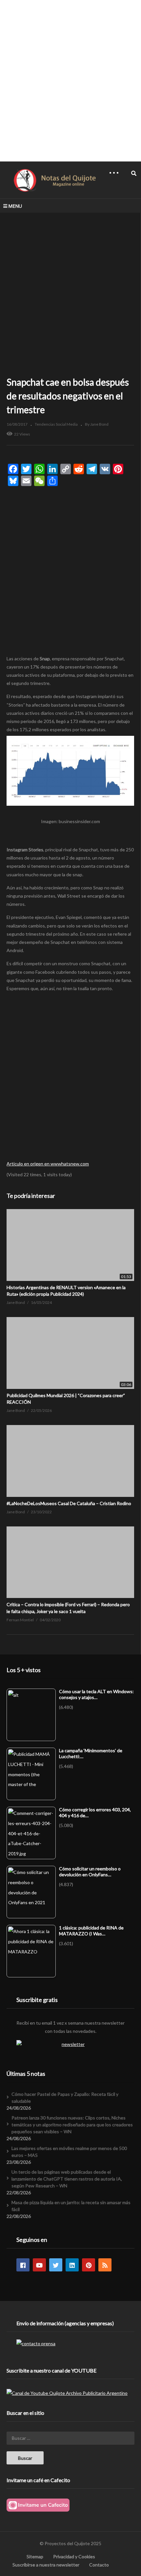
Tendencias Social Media (56, 424)
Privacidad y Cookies (74, 2556)
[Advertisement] (70, 80)
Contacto (99, 2565)
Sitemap (35, 2556)
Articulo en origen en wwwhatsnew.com (48, 1164)
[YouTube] (39, 2265)
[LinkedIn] (72, 2265)
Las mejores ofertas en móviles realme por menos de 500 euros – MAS (69, 2152)
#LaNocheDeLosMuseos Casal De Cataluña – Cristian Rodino (69, 1503)
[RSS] (105, 2265)
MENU (15, 206)
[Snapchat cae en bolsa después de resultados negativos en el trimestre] (70, 1245)
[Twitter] (56, 2265)
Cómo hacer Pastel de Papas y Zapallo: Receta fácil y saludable (65, 2097)
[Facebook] (23, 2265)
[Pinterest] (89, 2265)
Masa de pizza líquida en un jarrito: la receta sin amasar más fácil (71, 2206)
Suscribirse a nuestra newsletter (46, 2565)
